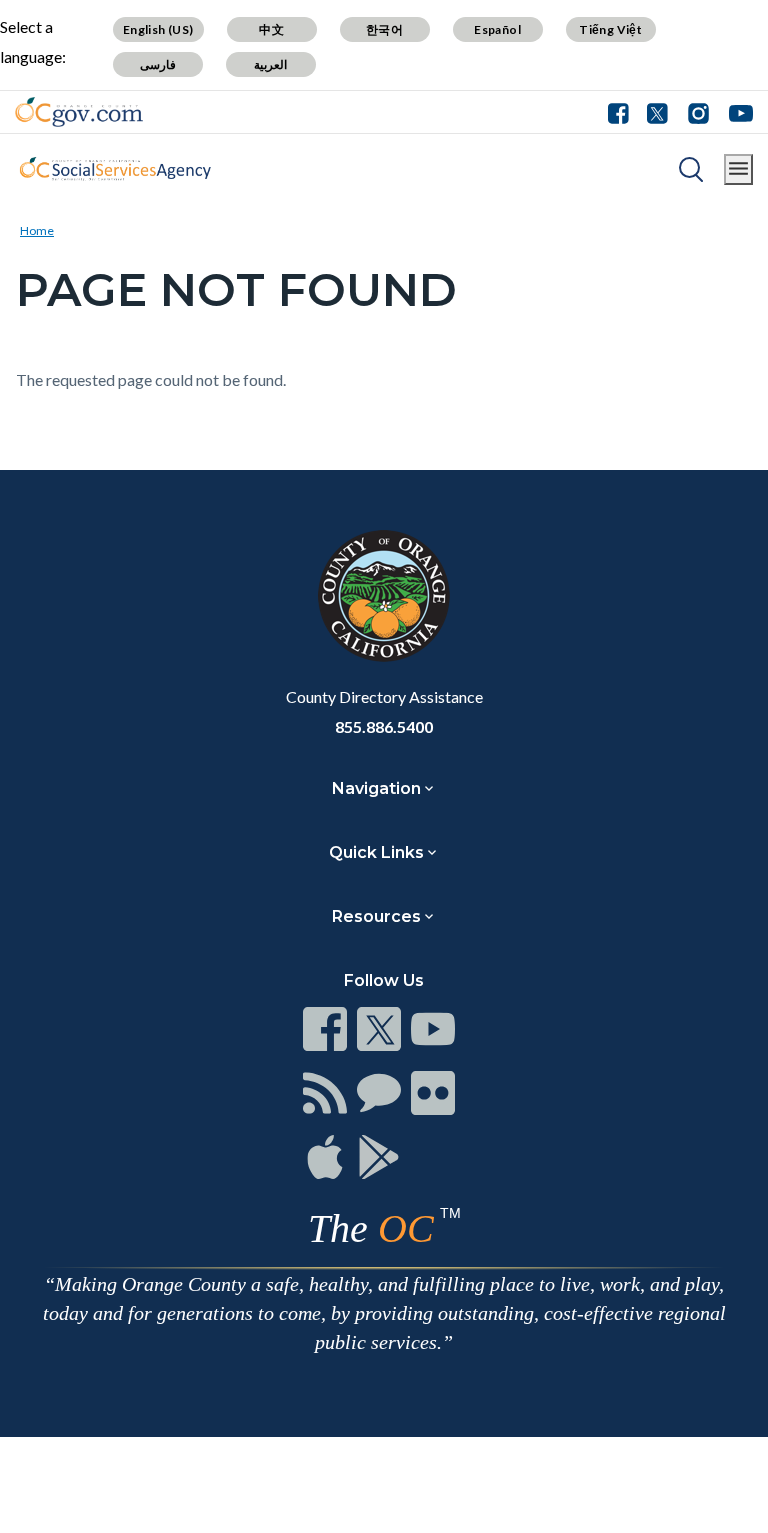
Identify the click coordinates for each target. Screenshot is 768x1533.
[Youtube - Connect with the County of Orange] (736, 112)
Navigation (376, 788)
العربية (270, 64)
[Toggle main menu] (738, 169)
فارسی (158, 64)
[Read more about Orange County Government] (79, 112)
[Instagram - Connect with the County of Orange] (698, 112)
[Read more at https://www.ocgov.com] (384, 596)
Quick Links (376, 852)
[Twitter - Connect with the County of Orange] (657, 112)
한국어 (384, 29)
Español (497, 29)
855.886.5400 (384, 726)
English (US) (158, 29)
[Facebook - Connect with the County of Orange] (623, 112)
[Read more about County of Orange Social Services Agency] (115, 169)
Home (37, 230)
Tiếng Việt (610, 29)
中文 (271, 29)
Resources (376, 916)
